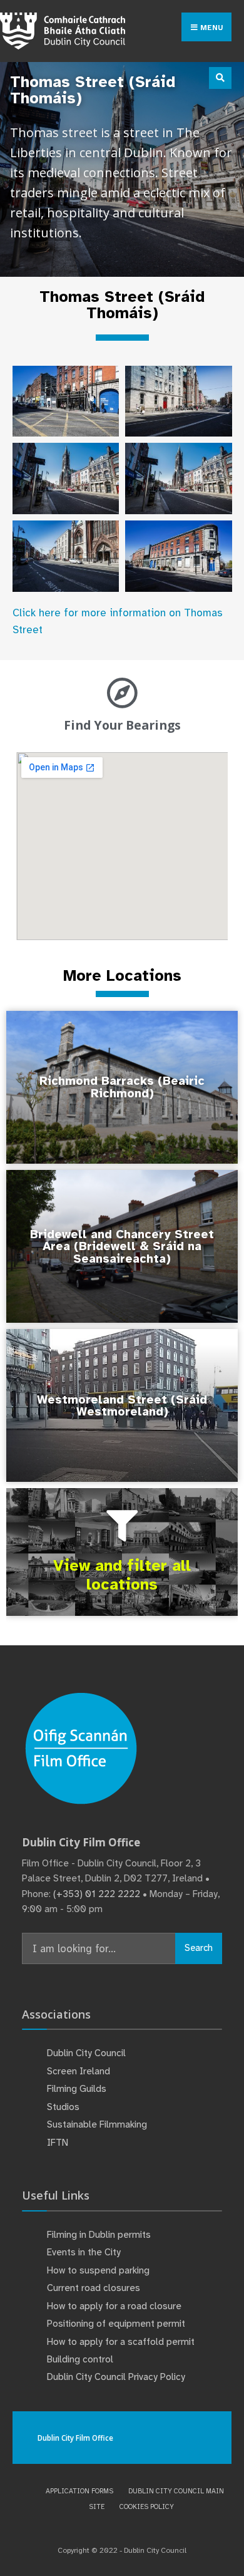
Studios (63, 2107)
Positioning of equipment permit (116, 2324)
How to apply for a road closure (114, 2306)
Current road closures (94, 2288)
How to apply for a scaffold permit (121, 2342)
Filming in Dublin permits (100, 2235)
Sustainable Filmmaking (97, 2124)
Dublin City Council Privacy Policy (116, 2377)
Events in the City (84, 2252)
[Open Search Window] (220, 78)
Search (199, 1948)
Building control (80, 2359)
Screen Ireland (79, 2071)
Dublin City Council (86, 2053)
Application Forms (79, 2491)
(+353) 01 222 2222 (97, 1894)
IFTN (58, 2143)
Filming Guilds (77, 2089)
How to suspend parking (98, 2270)
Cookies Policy (147, 2506)
